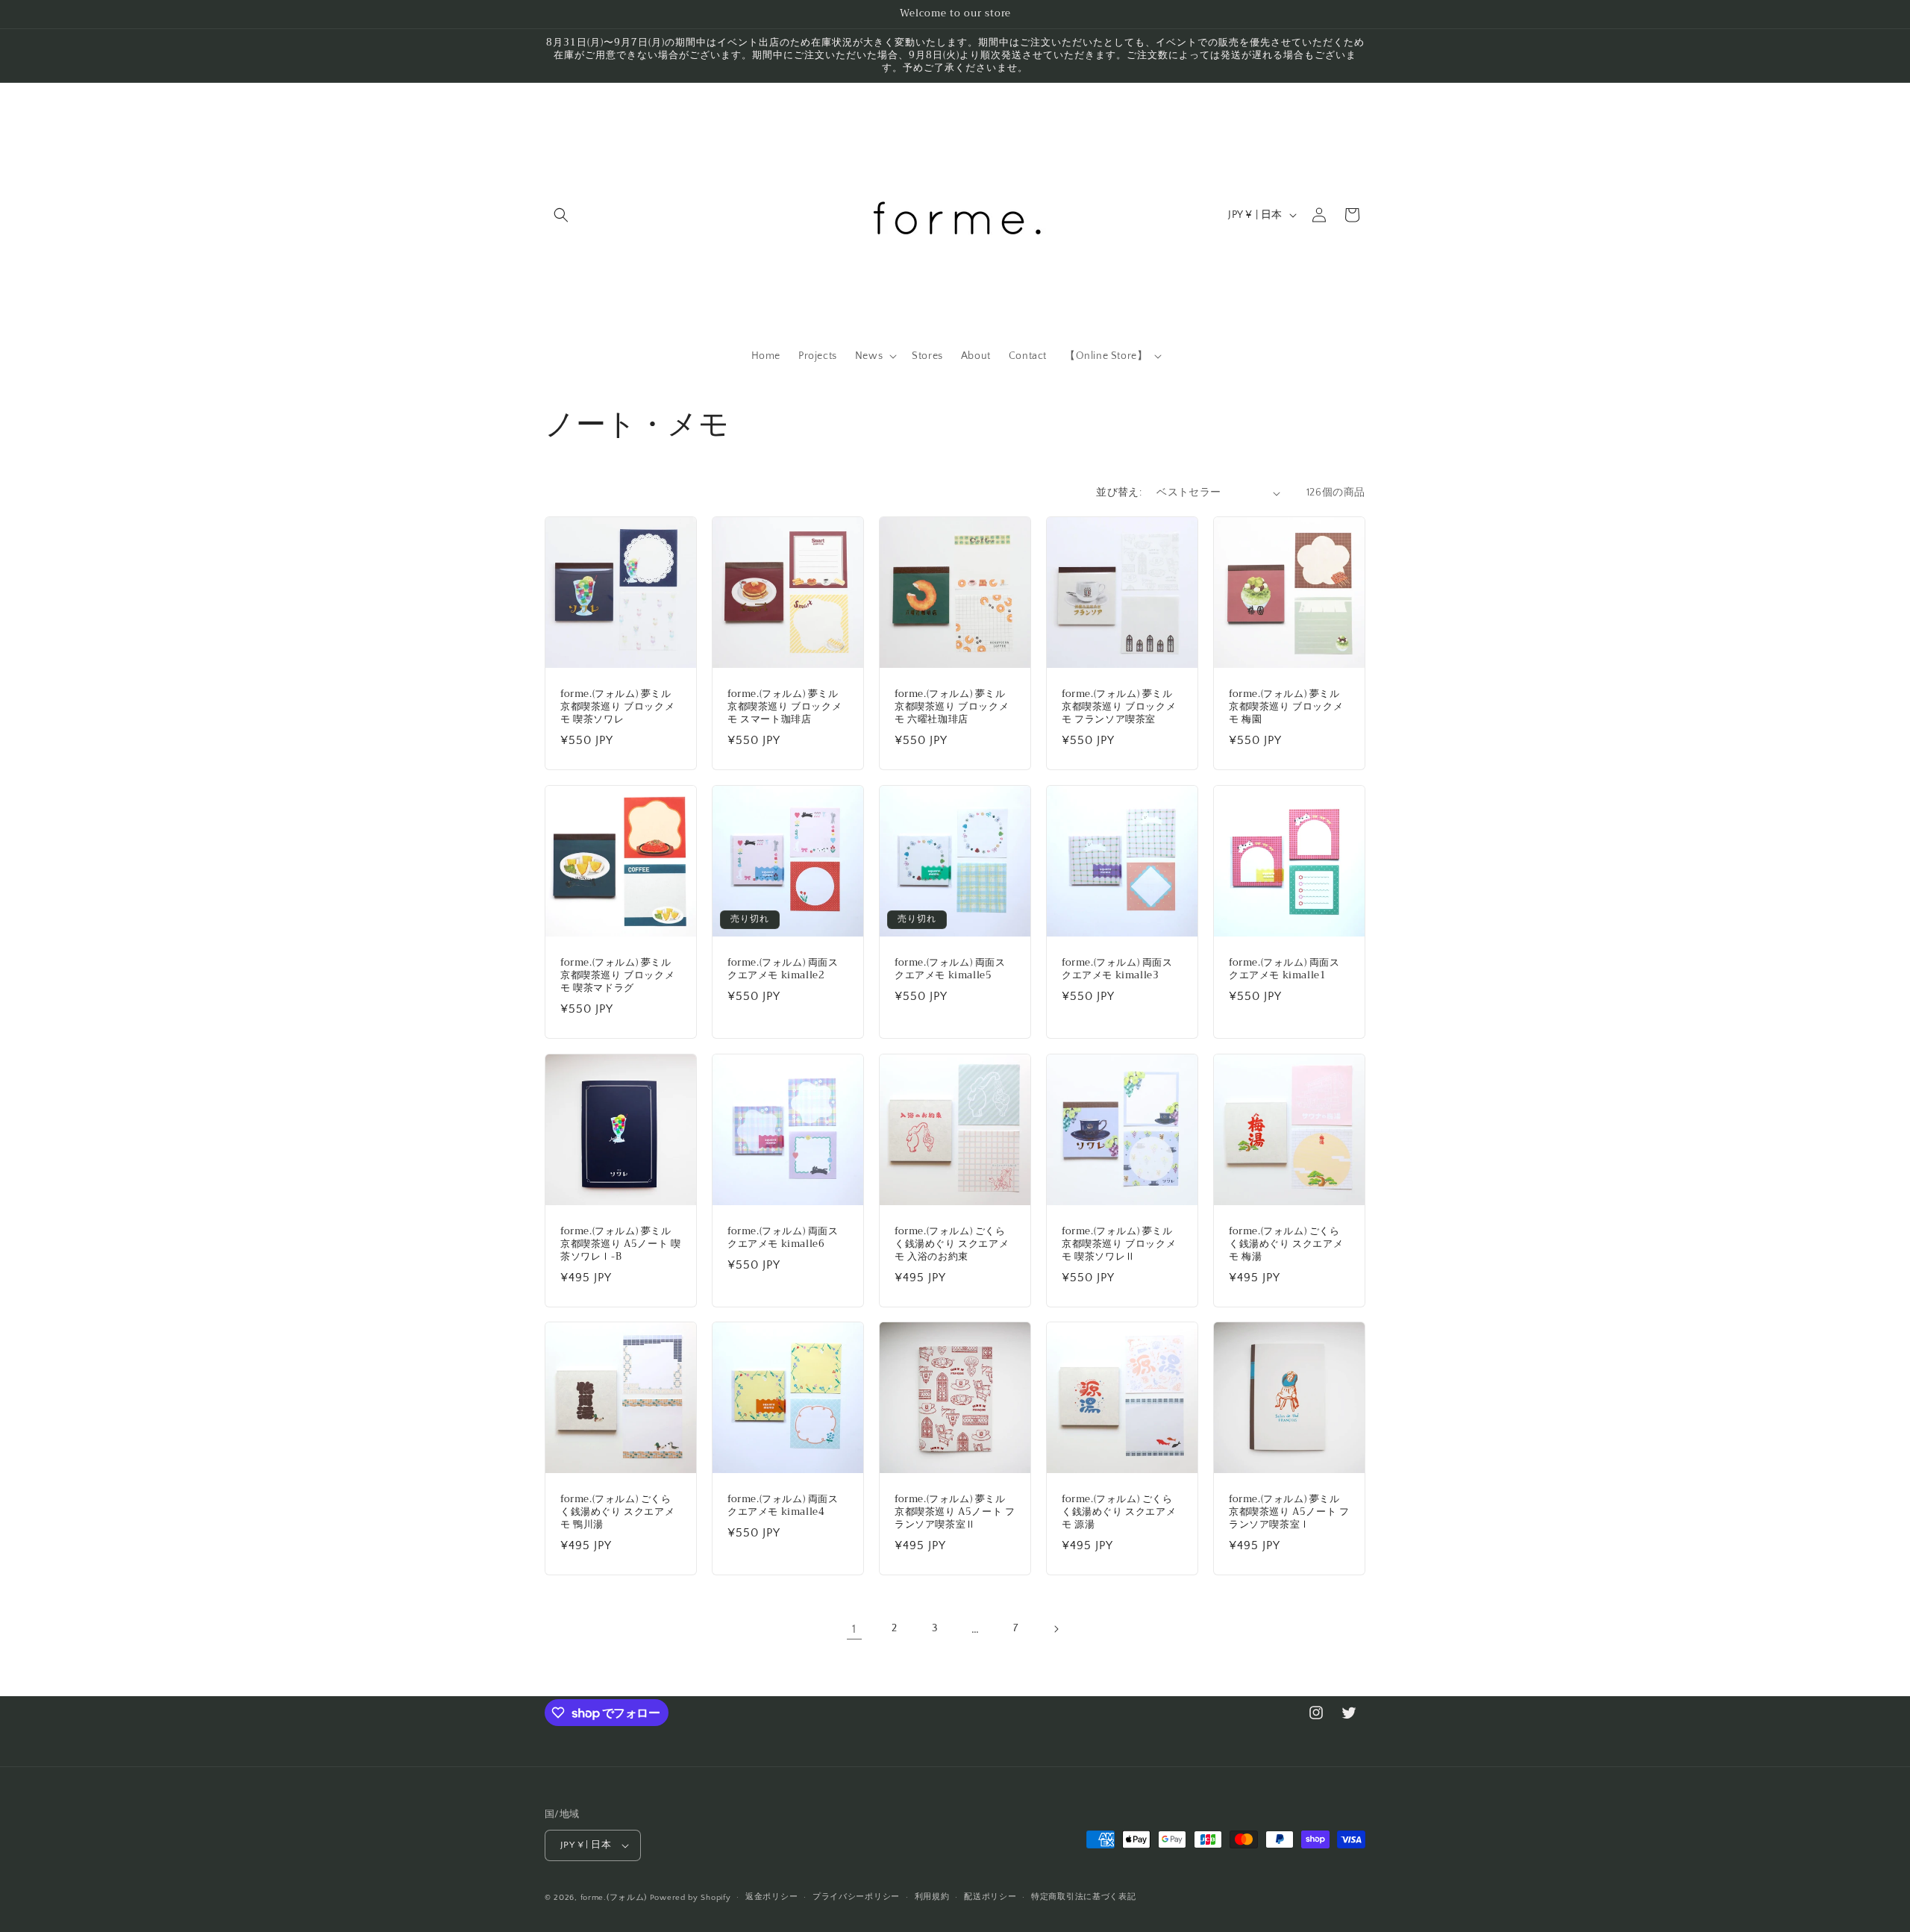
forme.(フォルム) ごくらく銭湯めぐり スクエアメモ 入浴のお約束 (952, 1244)
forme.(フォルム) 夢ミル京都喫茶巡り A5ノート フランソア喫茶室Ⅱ (955, 1512)
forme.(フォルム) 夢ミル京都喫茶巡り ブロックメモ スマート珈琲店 (785, 707)
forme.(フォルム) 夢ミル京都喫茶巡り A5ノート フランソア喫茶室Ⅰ (1289, 1512)
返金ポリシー (771, 1897)
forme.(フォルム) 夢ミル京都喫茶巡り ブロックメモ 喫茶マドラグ (617, 976)
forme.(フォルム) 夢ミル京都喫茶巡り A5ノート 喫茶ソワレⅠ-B (620, 1244)
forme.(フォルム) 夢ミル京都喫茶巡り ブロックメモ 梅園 (1286, 707)
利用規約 (932, 1897)
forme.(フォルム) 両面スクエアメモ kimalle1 (1284, 969)
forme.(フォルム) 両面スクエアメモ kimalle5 (950, 969)
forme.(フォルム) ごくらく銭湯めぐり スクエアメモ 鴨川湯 (617, 1512)
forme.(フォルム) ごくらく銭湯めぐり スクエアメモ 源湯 (1119, 1512)
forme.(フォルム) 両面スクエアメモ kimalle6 (783, 1238)
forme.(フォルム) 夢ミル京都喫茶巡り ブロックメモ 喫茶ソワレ (617, 707)
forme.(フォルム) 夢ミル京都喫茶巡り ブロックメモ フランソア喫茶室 (1119, 707)
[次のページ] (1056, 1629)
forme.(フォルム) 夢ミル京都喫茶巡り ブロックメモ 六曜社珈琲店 (952, 707)
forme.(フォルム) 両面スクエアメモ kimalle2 (783, 969)
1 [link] (854, 1629)
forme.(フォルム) (614, 1898)
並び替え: (1119, 493)
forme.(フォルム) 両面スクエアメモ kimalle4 (783, 1506)
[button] (561, 215)
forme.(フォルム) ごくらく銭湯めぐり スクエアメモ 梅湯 (1286, 1244)
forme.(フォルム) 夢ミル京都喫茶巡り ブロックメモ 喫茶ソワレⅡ (1119, 1244)
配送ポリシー (990, 1897)
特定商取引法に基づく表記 (1083, 1897)
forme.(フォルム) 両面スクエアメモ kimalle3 (1117, 969)
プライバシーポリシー (856, 1897)
